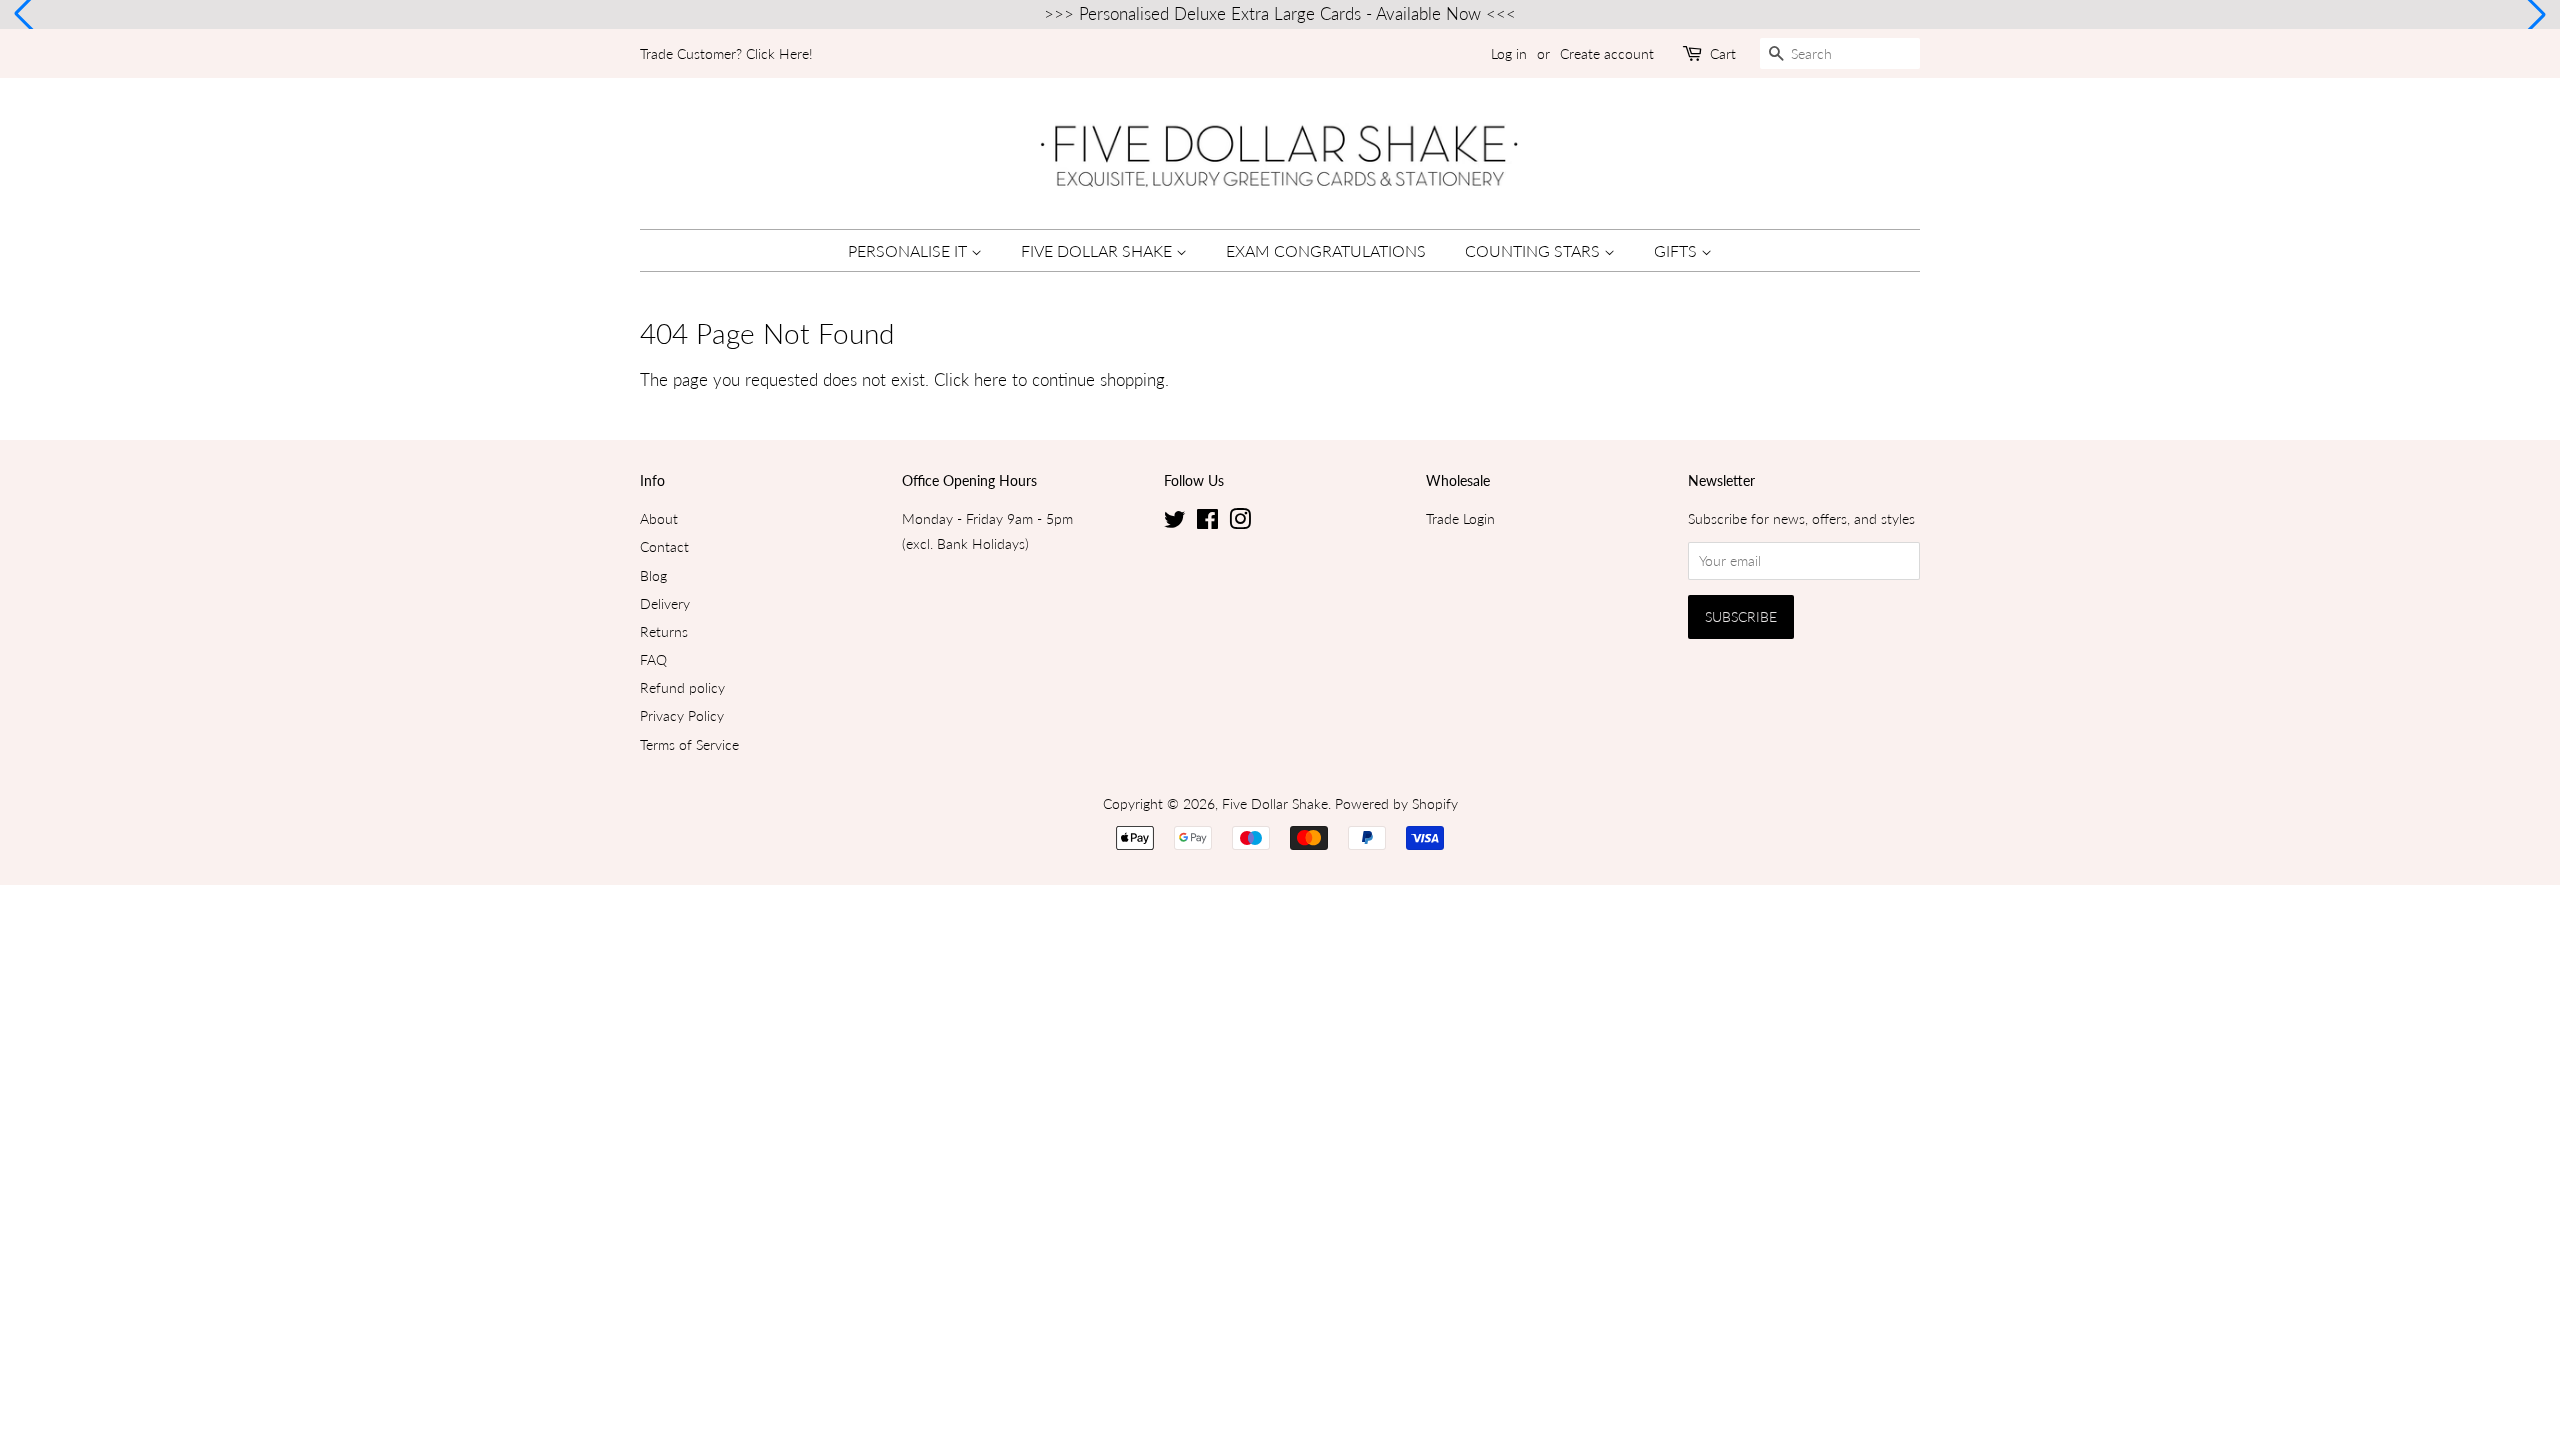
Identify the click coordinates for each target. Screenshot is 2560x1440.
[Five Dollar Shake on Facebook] (1207, 522)
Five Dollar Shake (1098, 250)
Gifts (1677, 250)
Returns (664, 631)
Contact (664, 546)
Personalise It (909, 250)
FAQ (653, 659)
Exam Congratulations (1326, 250)
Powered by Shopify (1396, 803)
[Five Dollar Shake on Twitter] (1175, 522)
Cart (1723, 53)
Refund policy (682, 687)
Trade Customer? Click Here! (726, 53)
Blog (653, 575)
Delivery (665, 603)
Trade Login (1460, 518)
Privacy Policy (682, 715)
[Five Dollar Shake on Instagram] (1240, 522)
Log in (1509, 53)
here (990, 379)
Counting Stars (1534, 250)
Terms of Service (689, 744)
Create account (1607, 53)
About (659, 518)
